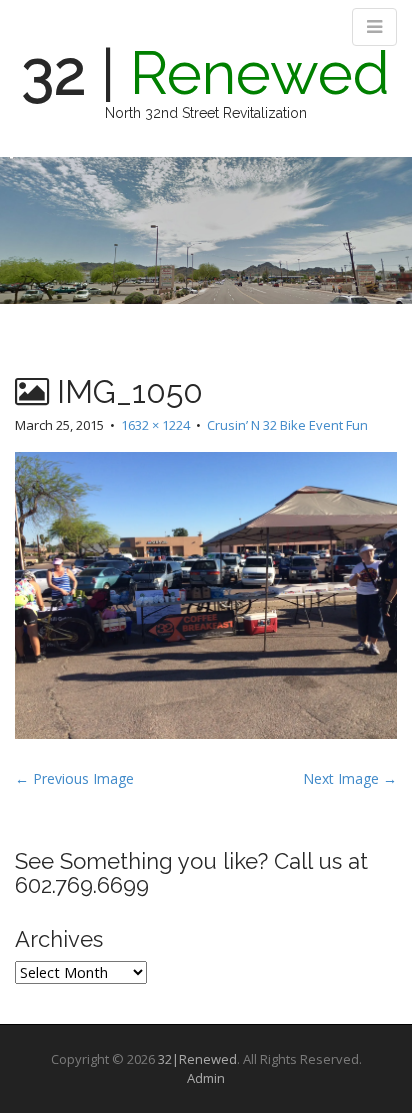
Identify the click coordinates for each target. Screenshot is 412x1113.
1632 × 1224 (155, 425)
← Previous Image (74, 778)
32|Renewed (197, 1059)
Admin (206, 1078)
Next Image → (350, 778)
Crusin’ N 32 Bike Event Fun (287, 425)
